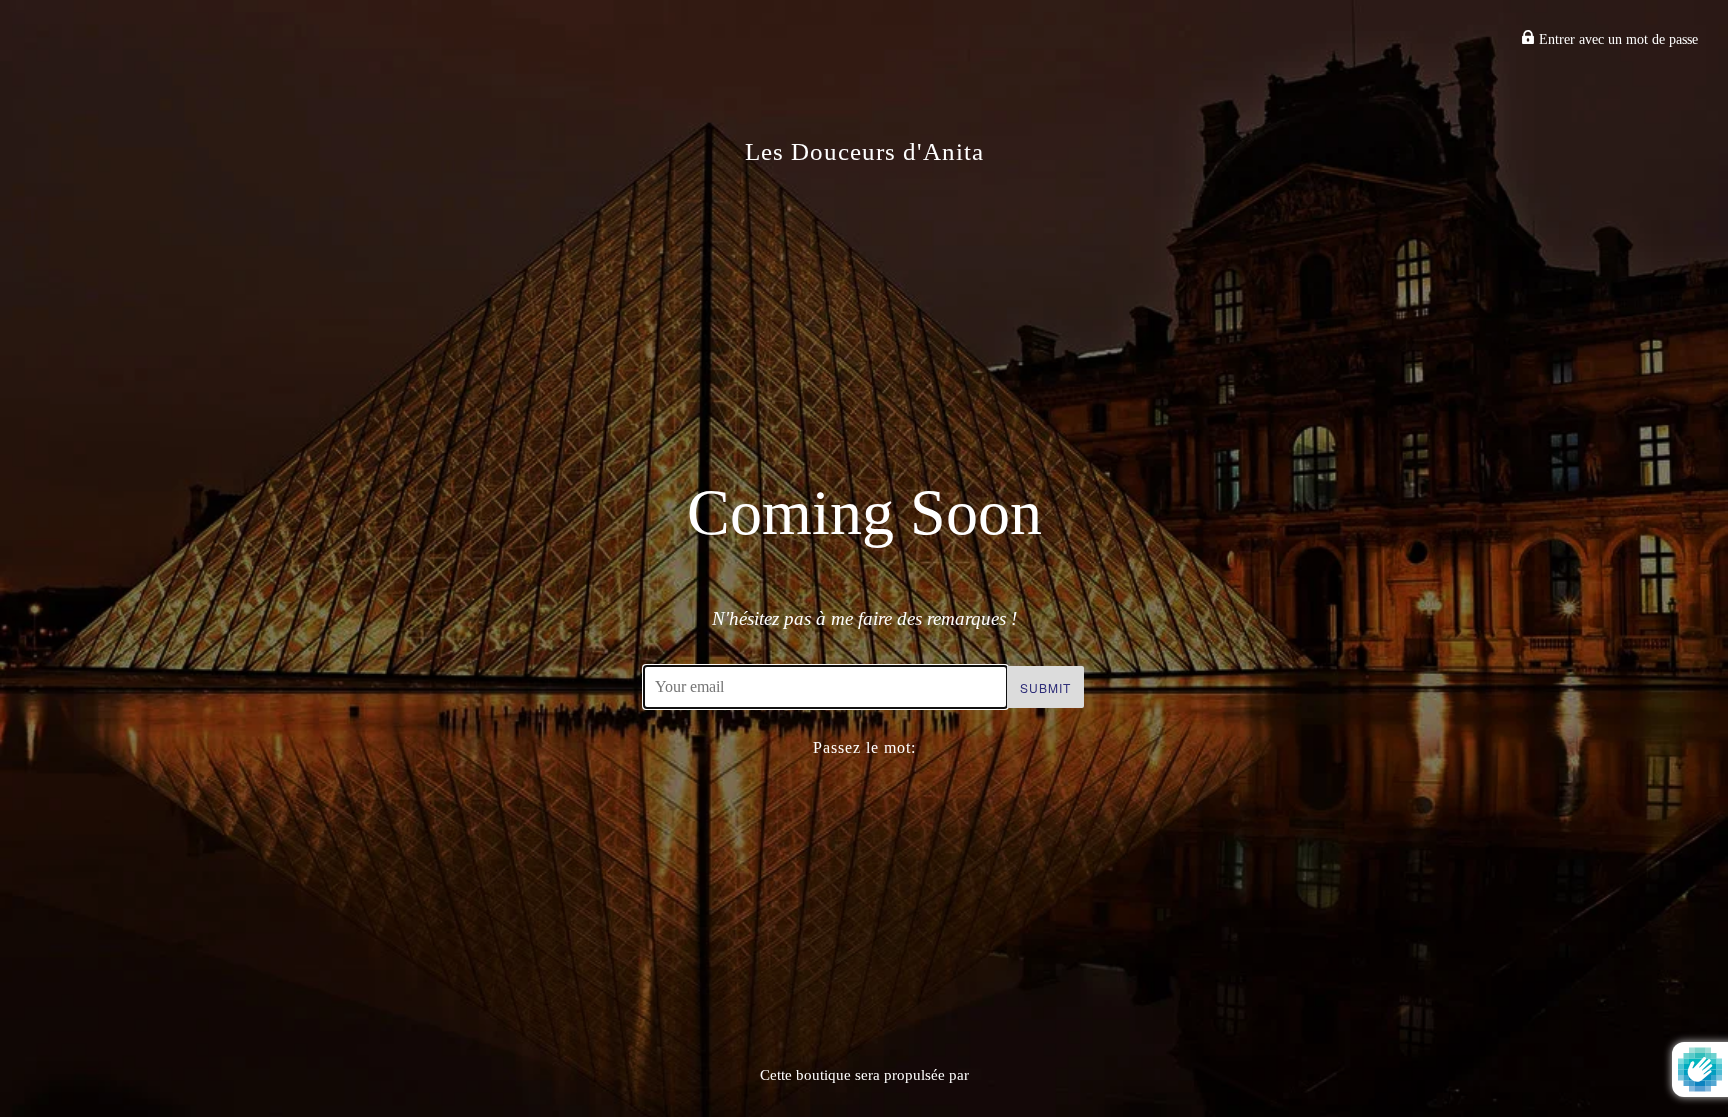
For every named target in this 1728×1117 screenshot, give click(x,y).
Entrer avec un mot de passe (1616, 39)
